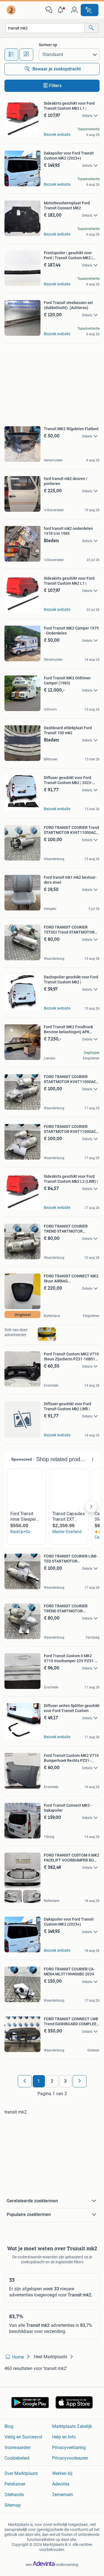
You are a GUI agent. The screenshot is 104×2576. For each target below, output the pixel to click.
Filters (55, 86)
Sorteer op (48, 45)
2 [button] (52, 2081)
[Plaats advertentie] (90, 10)
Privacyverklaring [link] (69, 2448)
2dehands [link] (14, 2495)
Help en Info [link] (64, 2437)
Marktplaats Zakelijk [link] (72, 2426)
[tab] (11, 55)
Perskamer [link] (15, 2484)
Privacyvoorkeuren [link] (70, 2458)
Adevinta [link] (61, 2484)
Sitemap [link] (13, 2505)
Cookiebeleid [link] (17, 2458)
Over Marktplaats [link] (21, 2473)
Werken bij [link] (62, 2473)
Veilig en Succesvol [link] (23, 2437)
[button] (62, 10)
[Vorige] (25, 2081)
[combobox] (45, 28)
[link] (12, 10)
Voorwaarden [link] (17, 2448)
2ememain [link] (63, 2495)
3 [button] (65, 2081)
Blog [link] (9, 2426)
